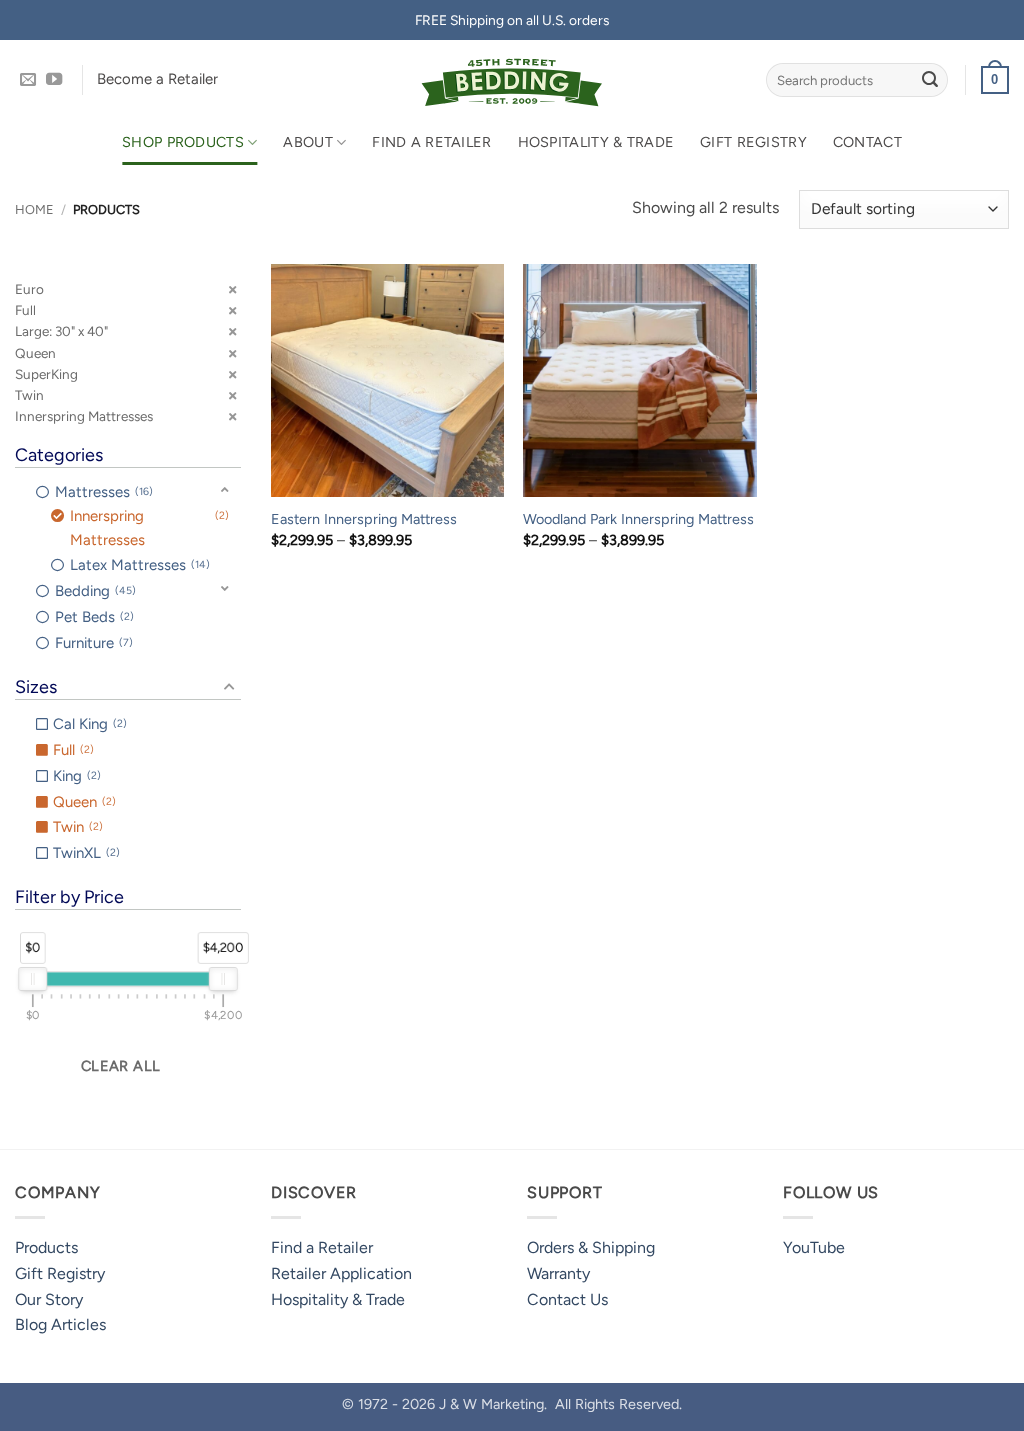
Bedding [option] (93, 591)
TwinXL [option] (84, 853)
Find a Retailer (431, 142)
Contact (867, 142)
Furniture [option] (92, 643)
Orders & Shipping (591, 1247)
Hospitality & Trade (596, 142)
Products (46, 1247)
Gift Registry (753, 142)
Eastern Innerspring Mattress (364, 519)
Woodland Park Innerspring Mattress (638, 519)
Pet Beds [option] (92, 617)
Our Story (49, 1299)
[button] (995, 80)
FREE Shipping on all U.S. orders (512, 20)
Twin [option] (76, 827)
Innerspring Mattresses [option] (147, 528)
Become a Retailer (157, 79)
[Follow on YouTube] (54, 80)
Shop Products (183, 142)
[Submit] (930, 80)
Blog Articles (60, 1324)
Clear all (121, 1066)
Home (34, 209)
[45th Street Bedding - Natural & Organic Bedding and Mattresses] (512, 80)
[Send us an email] (28, 80)
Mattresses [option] (102, 492)
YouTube (814, 1247)
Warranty (558, 1273)
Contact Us (567, 1299)
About (307, 142)
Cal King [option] (88, 724)
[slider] (32, 979)
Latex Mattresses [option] (138, 565)
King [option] (75, 776)
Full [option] (71, 750)
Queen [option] (82, 802)
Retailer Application (341, 1273)
